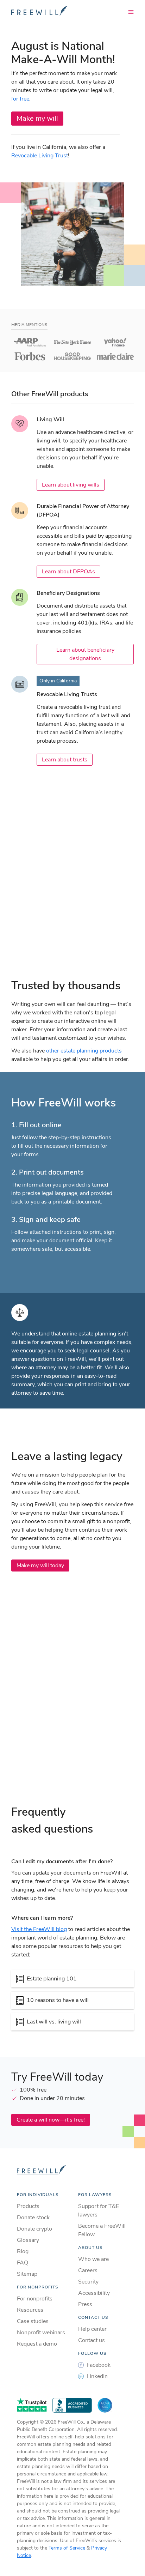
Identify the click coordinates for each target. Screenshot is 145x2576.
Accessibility (94, 2293)
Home (42, 2170)
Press (85, 2304)
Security (88, 2282)
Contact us (92, 2340)
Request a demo (37, 2344)
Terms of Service (67, 2548)
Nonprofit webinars (41, 2333)
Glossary (28, 2240)
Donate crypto (34, 2229)
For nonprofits (35, 2299)
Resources (30, 2310)
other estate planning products (84, 1051)
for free (20, 99)
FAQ (23, 2263)
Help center (92, 2329)
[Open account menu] (131, 12)
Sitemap (27, 2274)
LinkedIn (97, 2376)
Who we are (93, 2259)
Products (28, 2206)
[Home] (39, 11)
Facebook (99, 2365)
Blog (23, 2251)
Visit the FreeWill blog (39, 1929)
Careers (88, 2270)
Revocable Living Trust (40, 156)
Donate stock (33, 2218)
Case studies (33, 2321)
